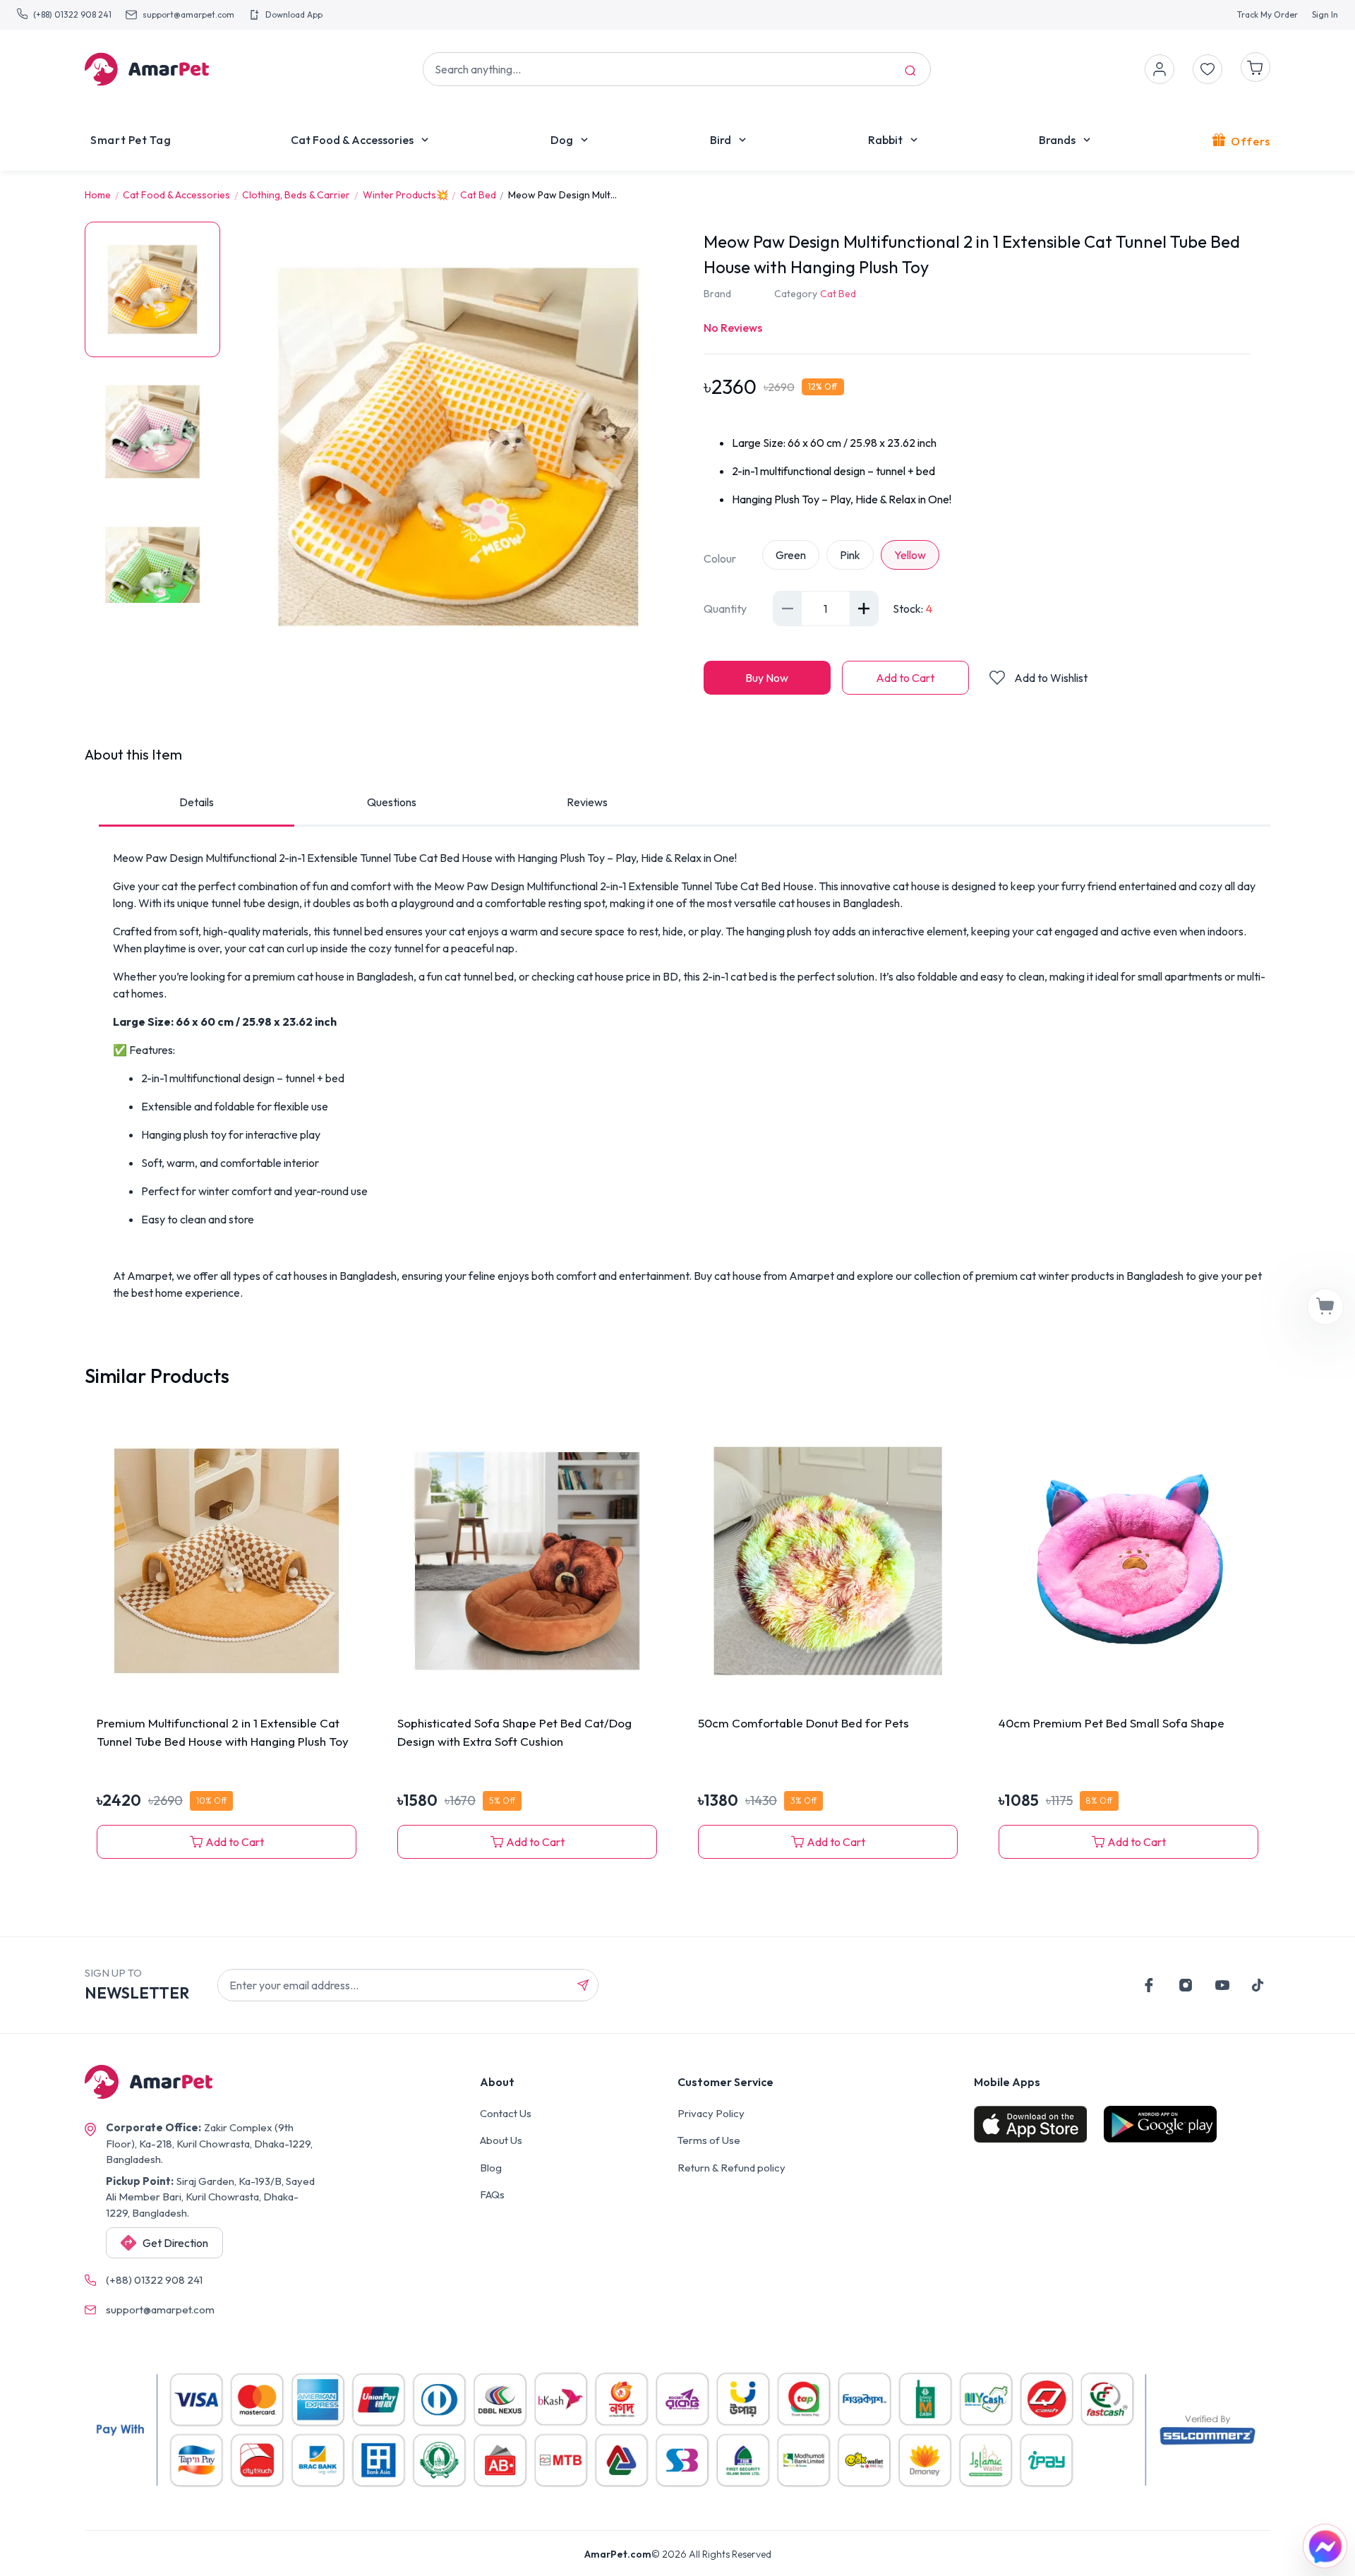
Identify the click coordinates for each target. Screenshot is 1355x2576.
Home (98, 195)
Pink (850, 555)
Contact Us (506, 2113)
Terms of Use (709, 2140)
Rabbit (885, 140)
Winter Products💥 (405, 195)
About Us (501, 2140)
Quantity (725, 609)
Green (791, 555)
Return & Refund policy (731, 2168)
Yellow (910, 555)
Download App (294, 14)
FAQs (492, 2194)
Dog (562, 140)
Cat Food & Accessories (352, 140)
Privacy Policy (711, 2113)
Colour (720, 558)
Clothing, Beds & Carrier (296, 195)
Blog (491, 2168)
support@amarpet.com (188, 14)
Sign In (1325, 14)
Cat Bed (478, 195)
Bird (721, 140)
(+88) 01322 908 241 (72, 14)
